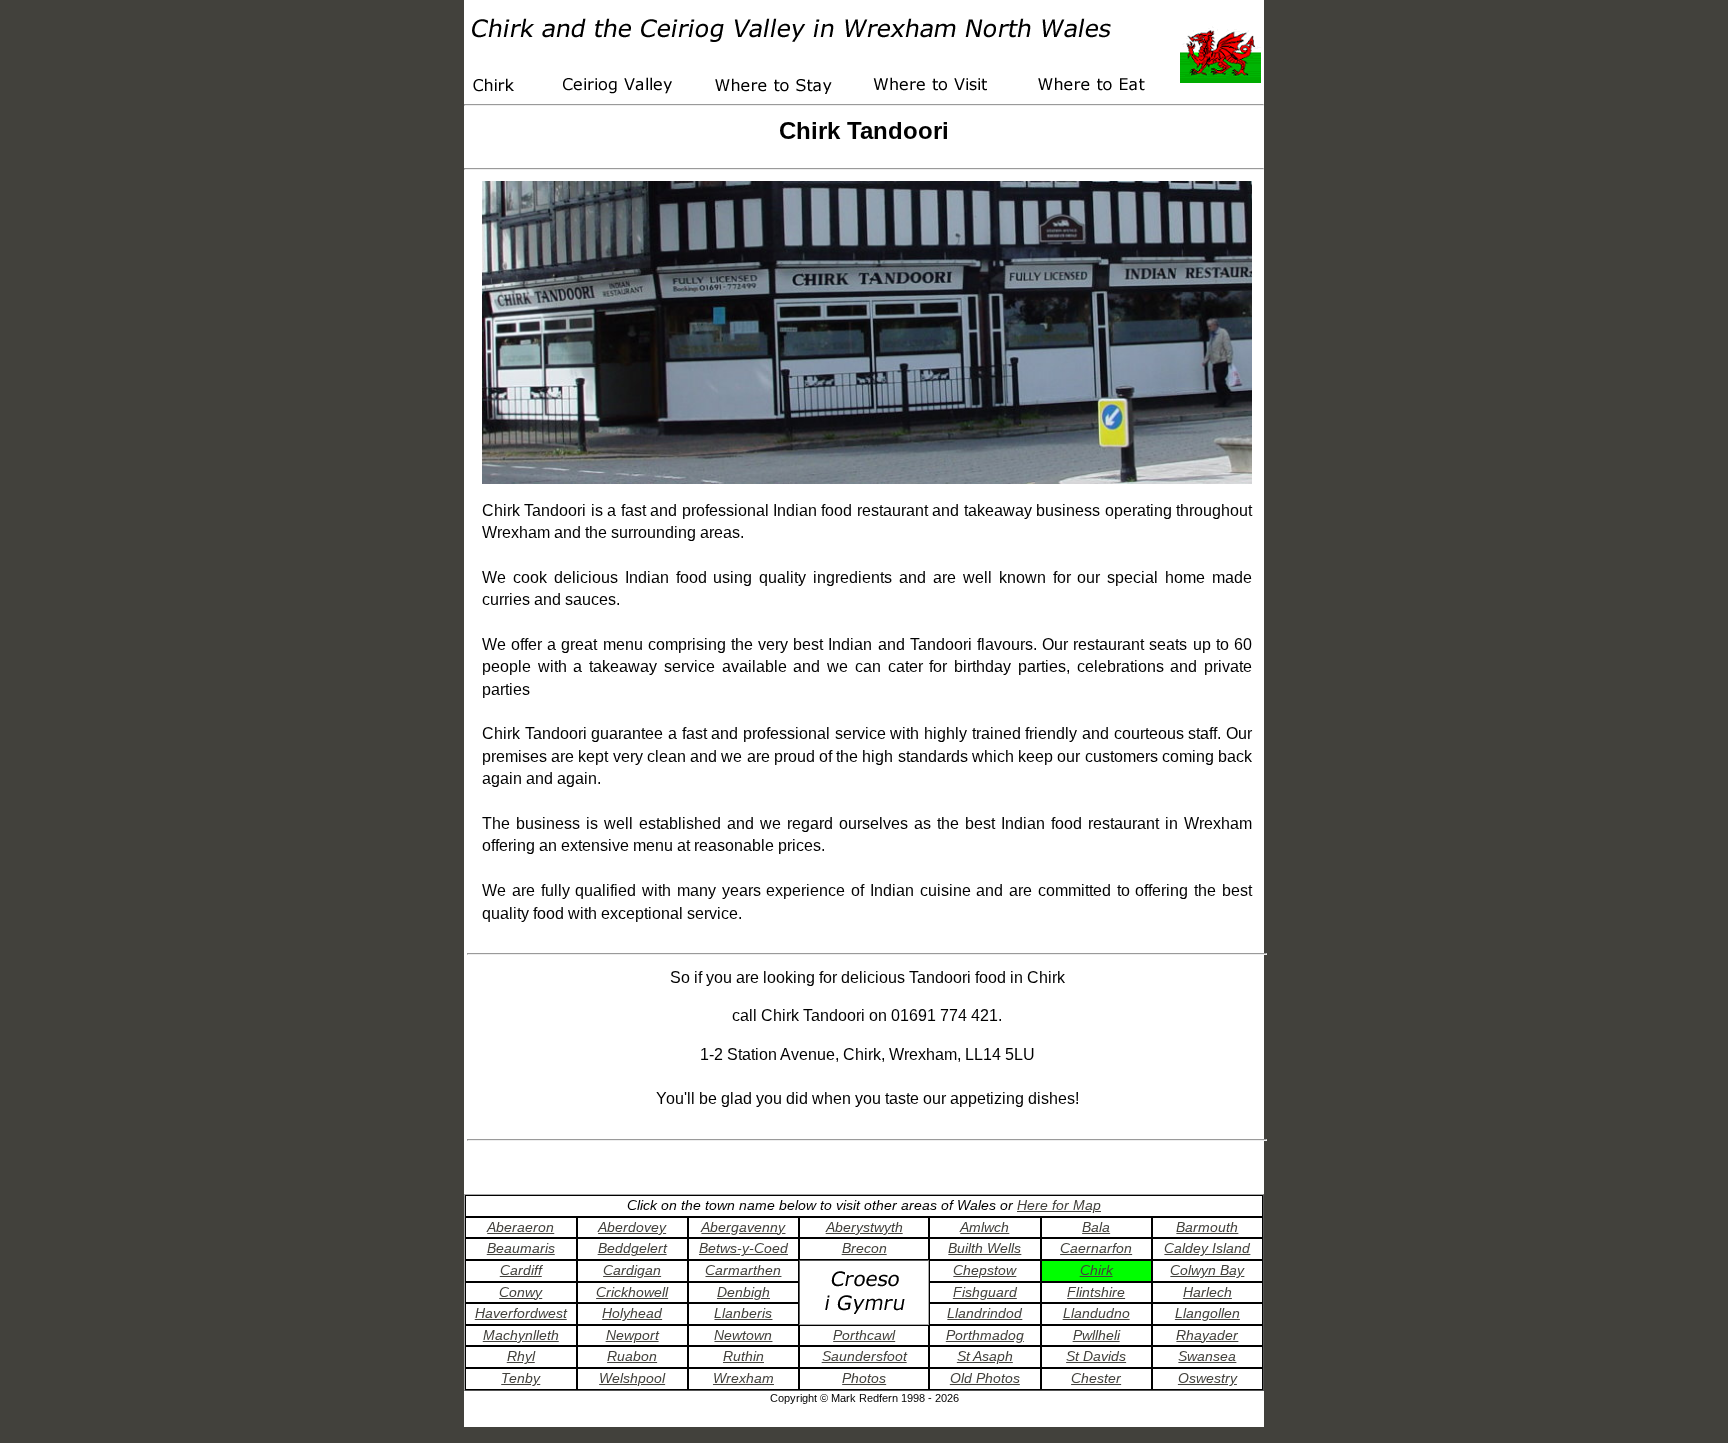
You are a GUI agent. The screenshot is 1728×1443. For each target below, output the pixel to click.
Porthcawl (864, 1335)
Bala (1096, 1227)
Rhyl (521, 1356)
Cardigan (632, 1270)
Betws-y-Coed (743, 1248)
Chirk (1096, 1270)
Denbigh (743, 1292)
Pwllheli (1096, 1335)
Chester (1096, 1378)
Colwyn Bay (1207, 1270)
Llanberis (743, 1313)
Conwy (520, 1292)
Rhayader (1207, 1335)
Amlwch (984, 1227)
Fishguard (985, 1292)
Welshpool (632, 1378)
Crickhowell (632, 1292)
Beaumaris (521, 1248)
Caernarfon (1096, 1248)
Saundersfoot (864, 1356)
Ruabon (632, 1356)
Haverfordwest (521, 1313)
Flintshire (1096, 1292)
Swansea (1207, 1356)
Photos (864, 1378)
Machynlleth (521, 1335)
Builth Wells (984, 1248)
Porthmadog (985, 1335)
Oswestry (1207, 1378)
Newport (632, 1335)
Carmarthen (743, 1270)
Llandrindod (984, 1313)
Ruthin (743, 1356)
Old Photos (985, 1378)
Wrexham (743, 1378)
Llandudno (1096, 1313)
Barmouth (1207, 1227)
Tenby (520, 1378)
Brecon (864, 1248)
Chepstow (984, 1270)
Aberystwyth (864, 1227)
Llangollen (1207, 1313)
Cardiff (521, 1270)
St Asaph (985, 1356)
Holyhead (632, 1313)
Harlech (1207, 1292)
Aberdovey (632, 1227)
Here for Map (1059, 1205)
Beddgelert (632, 1248)
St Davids (1096, 1356)
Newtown (743, 1335)
